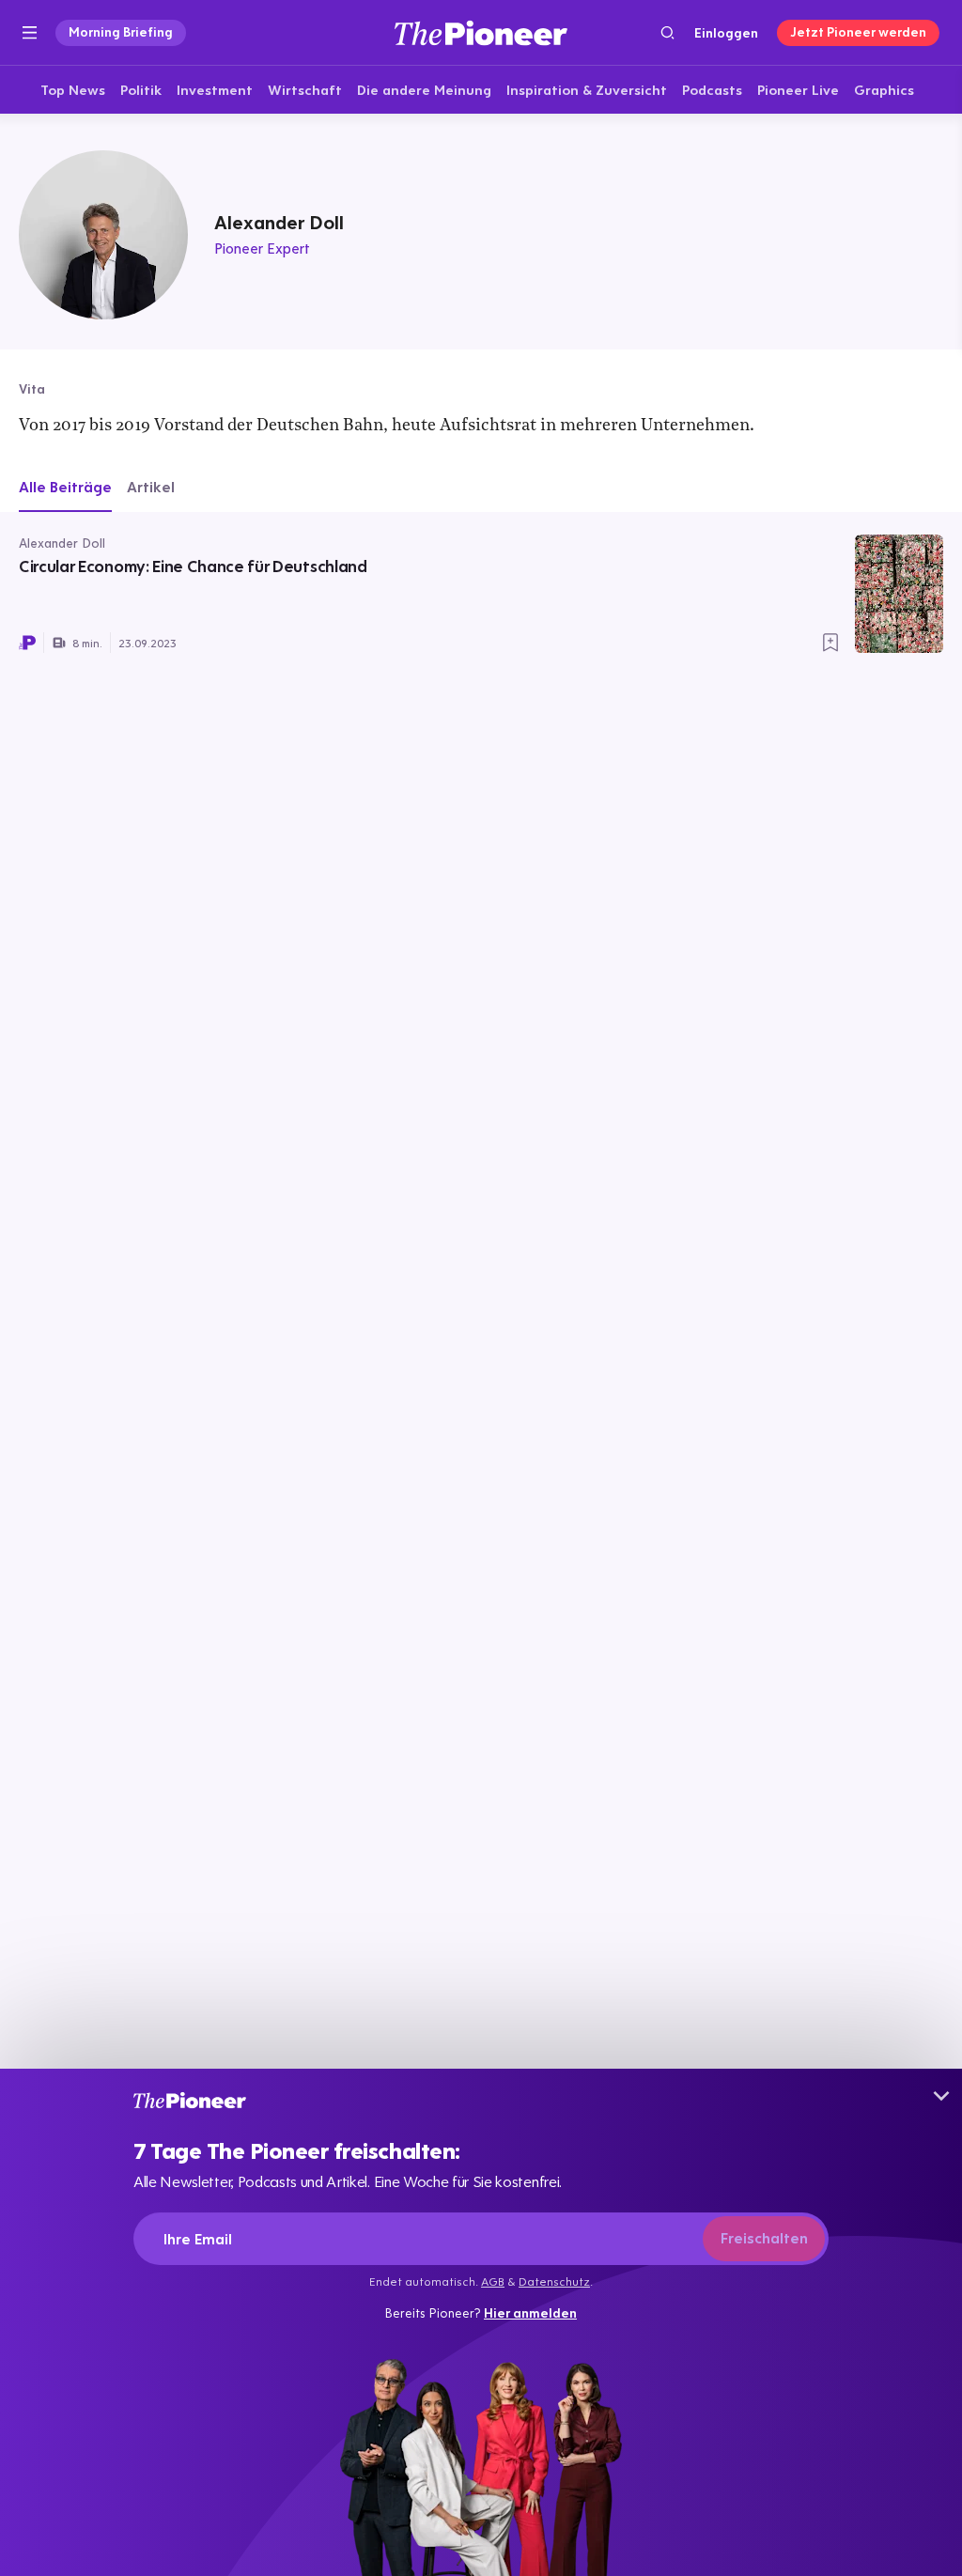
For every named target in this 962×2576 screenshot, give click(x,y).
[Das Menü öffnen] (30, 33)
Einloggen (726, 33)
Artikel (151, 487)
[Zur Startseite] (481, 32)
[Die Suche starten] (667, 32)
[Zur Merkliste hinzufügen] (830, 643)
